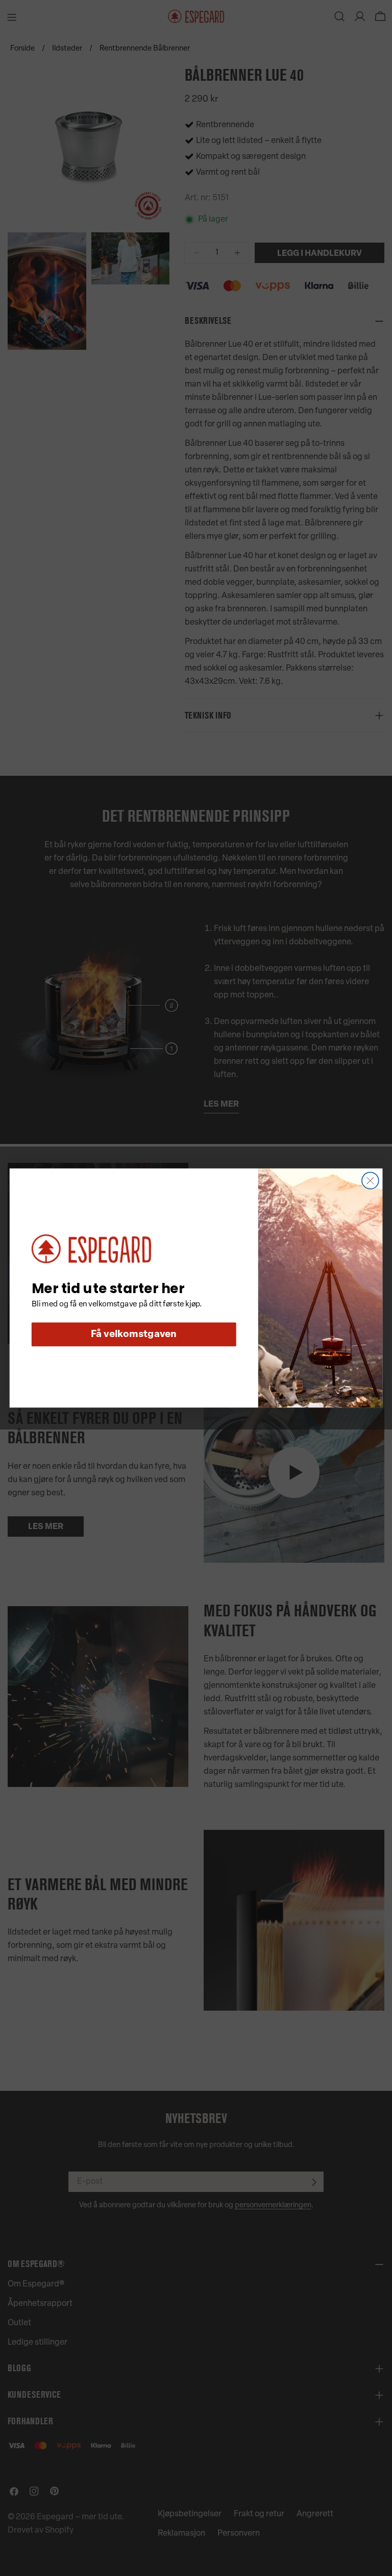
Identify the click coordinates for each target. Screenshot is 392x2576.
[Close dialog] (370, 1180)
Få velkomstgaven (134, 1335)
